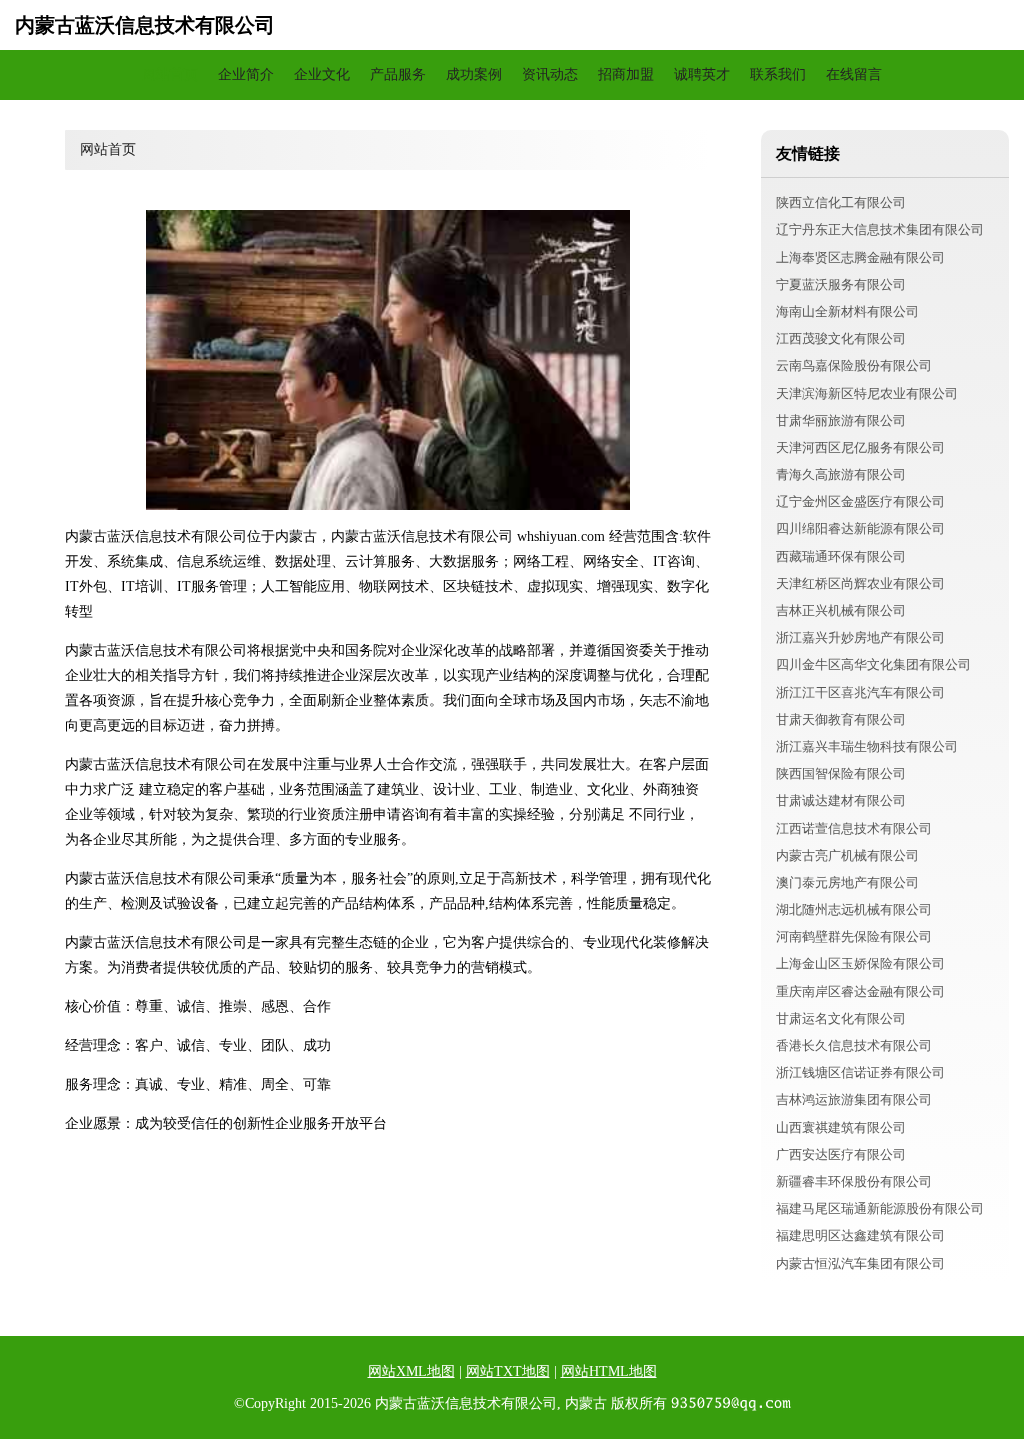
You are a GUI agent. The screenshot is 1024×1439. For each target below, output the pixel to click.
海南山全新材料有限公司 (847, 311)
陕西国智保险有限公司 (841, 773)
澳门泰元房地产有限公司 (847, 882)
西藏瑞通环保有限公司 (841, 556)
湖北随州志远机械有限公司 (854, 909)
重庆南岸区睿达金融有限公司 (860, 991)
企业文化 (322, 74)
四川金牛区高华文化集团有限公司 (873, 664)
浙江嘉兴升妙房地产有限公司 (860, 637)
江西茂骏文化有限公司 (841, 338)
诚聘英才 (702, 74)
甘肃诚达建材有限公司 (841, 800)
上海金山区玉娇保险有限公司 (860, 963)
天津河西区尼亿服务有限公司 (860, 447)
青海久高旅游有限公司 (841, 474)
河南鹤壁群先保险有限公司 (854, 936)
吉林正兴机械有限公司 (841, 610)
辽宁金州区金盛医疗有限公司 (860, 501)
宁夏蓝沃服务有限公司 (841, 284)
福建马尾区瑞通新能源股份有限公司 (880, 1208)
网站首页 (170, 74)
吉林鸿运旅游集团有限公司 (854, 1099)
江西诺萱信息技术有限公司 (854, 828)
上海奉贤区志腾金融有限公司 (860, 257)
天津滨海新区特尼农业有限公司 (867, 393)
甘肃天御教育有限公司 (841, 719)
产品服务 (398, 74)
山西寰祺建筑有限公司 (841, 1127)
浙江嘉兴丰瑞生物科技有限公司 (867, 746)
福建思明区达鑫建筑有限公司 (860, 1235)
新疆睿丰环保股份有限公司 (854, 1181)
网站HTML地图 (609, 1371)
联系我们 (778, 74)
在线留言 (854, 74)
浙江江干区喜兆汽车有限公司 (860, 692)
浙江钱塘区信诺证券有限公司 (860, 1072)
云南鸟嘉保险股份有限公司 (854, 365)
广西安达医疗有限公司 (841, 1154)
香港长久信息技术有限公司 (854, 1045)
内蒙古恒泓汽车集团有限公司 (860, 1263)
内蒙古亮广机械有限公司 (847, 855)
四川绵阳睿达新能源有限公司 (860, 528)
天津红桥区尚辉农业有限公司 (860, 583)
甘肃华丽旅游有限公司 (841, 420)
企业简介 (246, 74)
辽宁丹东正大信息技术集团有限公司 (880, 229)
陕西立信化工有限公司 (841, 202)
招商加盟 (626, 74)
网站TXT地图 (508, 1371)
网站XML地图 (411, 1371)
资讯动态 (550, 74)
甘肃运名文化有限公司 (841, 1018)
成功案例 (474, 74)
